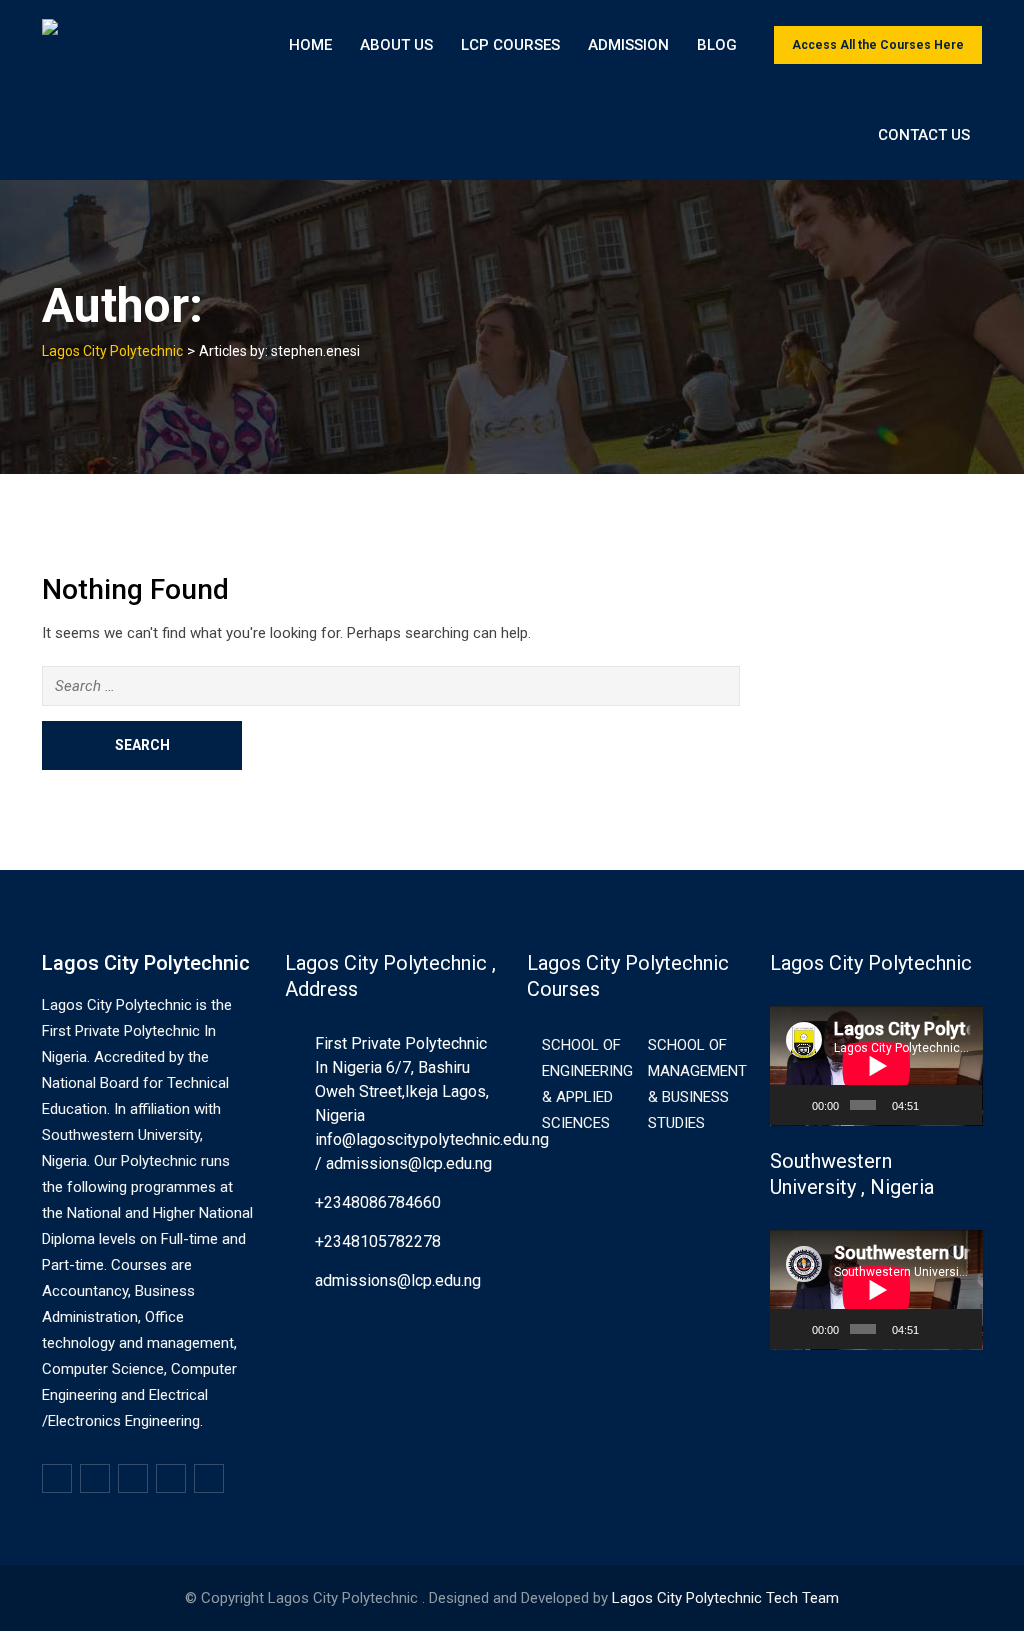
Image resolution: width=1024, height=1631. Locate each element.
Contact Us (924, 135)
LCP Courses (510, 45)
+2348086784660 (378, 1202)
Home (310, 45)
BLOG (717, 45)
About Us (396, 45)
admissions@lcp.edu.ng (398, 1280)
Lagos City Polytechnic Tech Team (725, 1598)
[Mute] (936, 1105)
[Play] (796, 1105)
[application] (876, 1066)
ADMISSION (628, 45)
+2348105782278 (378, 1241)
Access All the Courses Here (878, 45)
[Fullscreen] (962, 1105)
